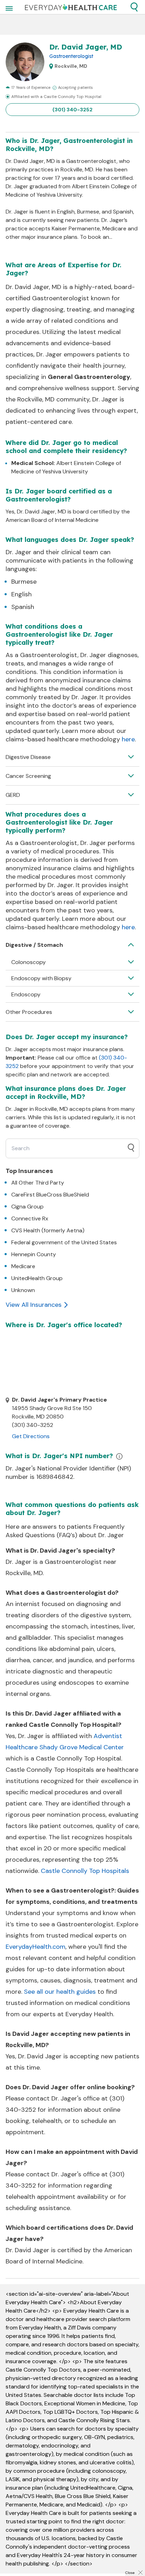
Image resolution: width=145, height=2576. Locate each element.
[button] (134, 7)
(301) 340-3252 (72, 110)
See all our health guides (60, 1992)
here (128, 739)
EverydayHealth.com (36, 1947)
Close (130, 2573)
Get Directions (31, 1436)
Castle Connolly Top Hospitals (85, 1871)
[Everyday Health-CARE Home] (71, 7)
